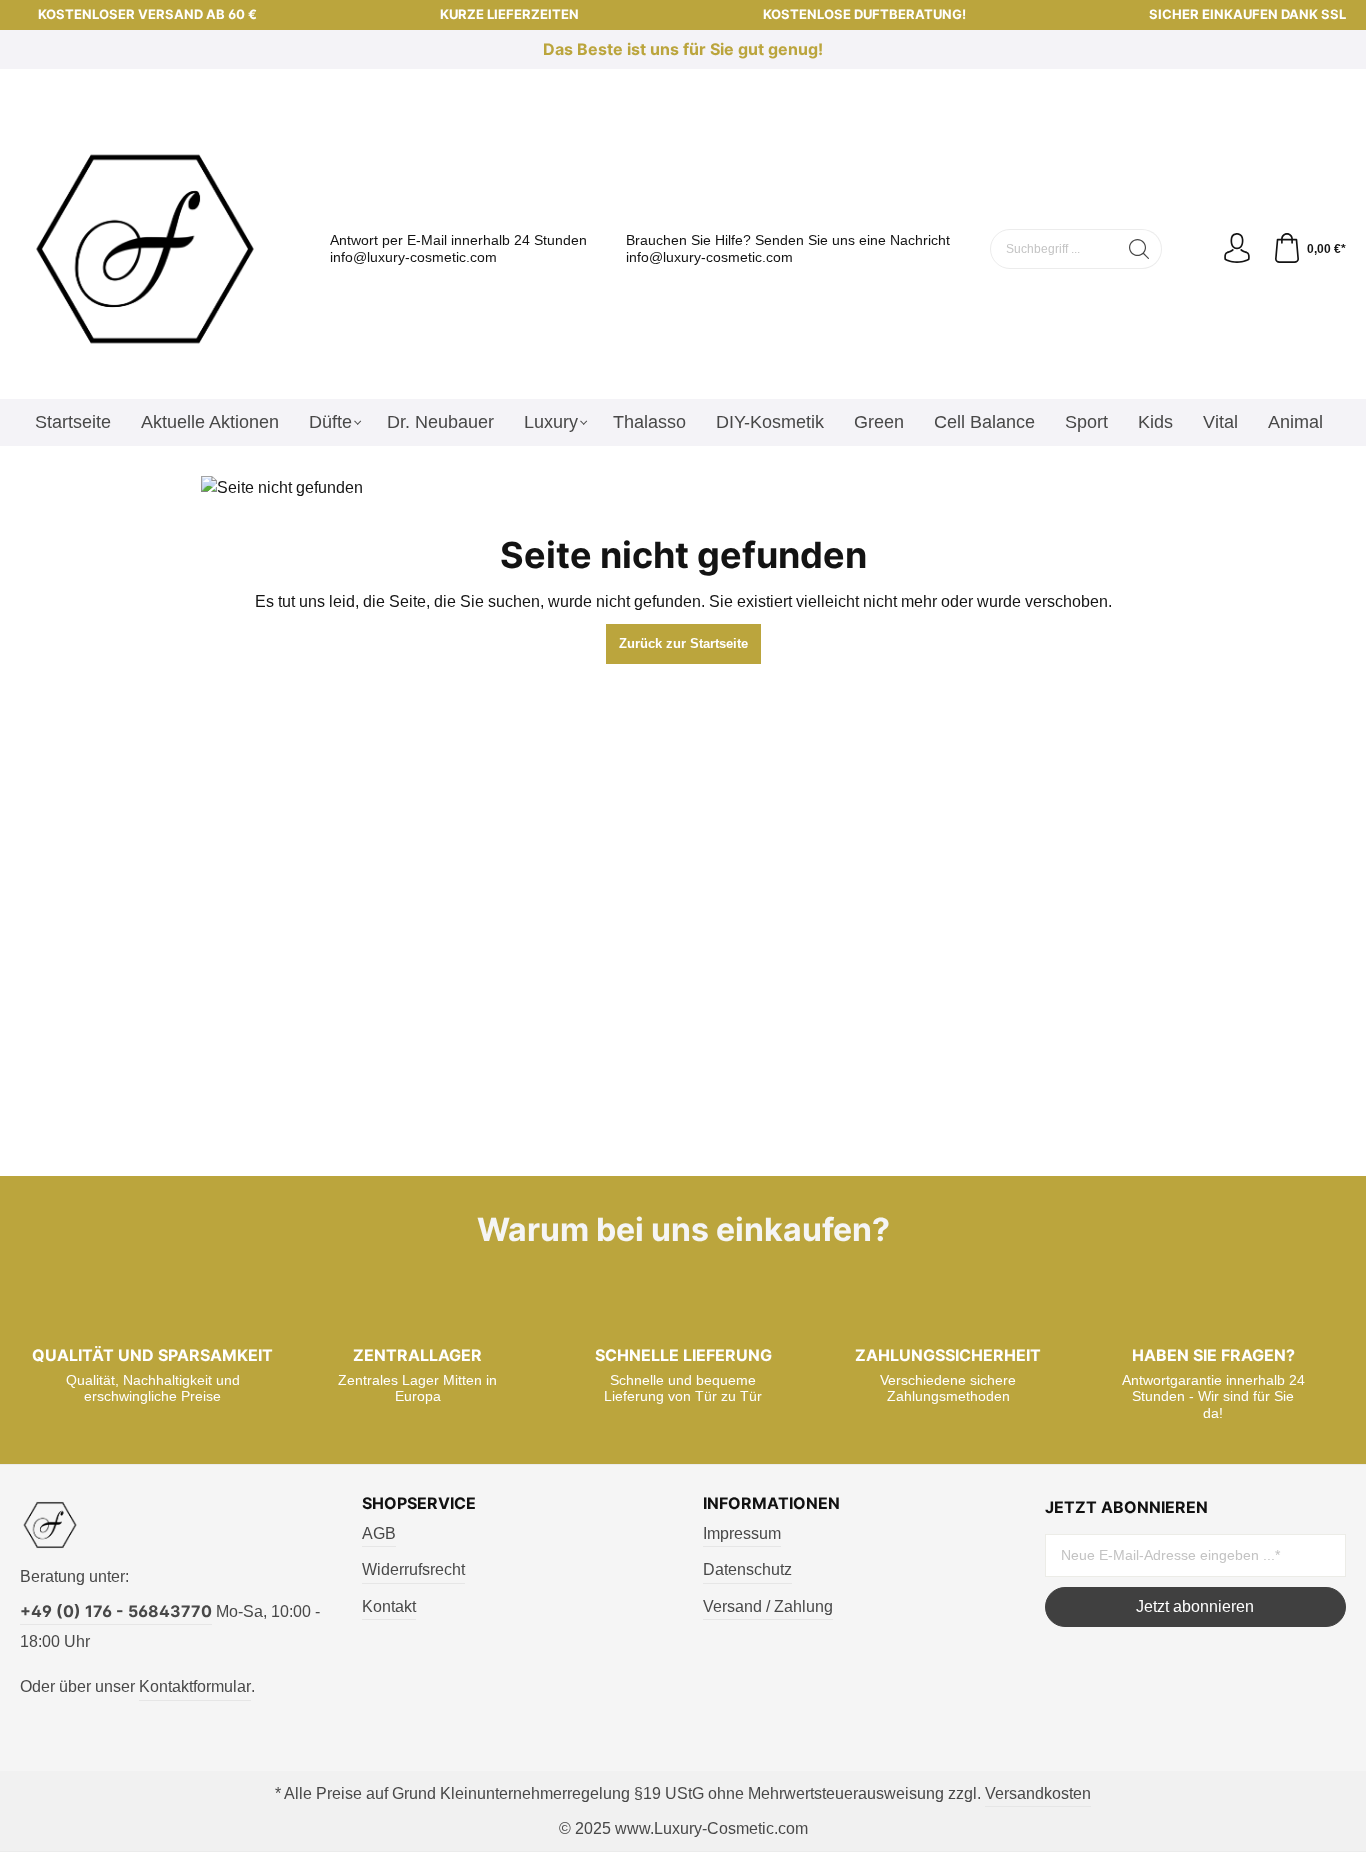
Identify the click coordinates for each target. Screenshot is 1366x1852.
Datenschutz (747, 1569)
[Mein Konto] (1237, 249)
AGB (379, 1533)
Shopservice (419, 1503)
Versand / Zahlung (768, 1606)
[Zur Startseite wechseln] (145, 249)
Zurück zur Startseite (683, 643)
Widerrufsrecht (413, 1569)
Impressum (742, 1533)
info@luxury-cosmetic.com (413, 257)
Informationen (771, 1503)
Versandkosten (1038, 1793)
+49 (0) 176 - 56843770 (116, 1611)
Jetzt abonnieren (1195, 1606)
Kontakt (389, 1606)
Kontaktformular (195, 1686)
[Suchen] (1139, 249)
